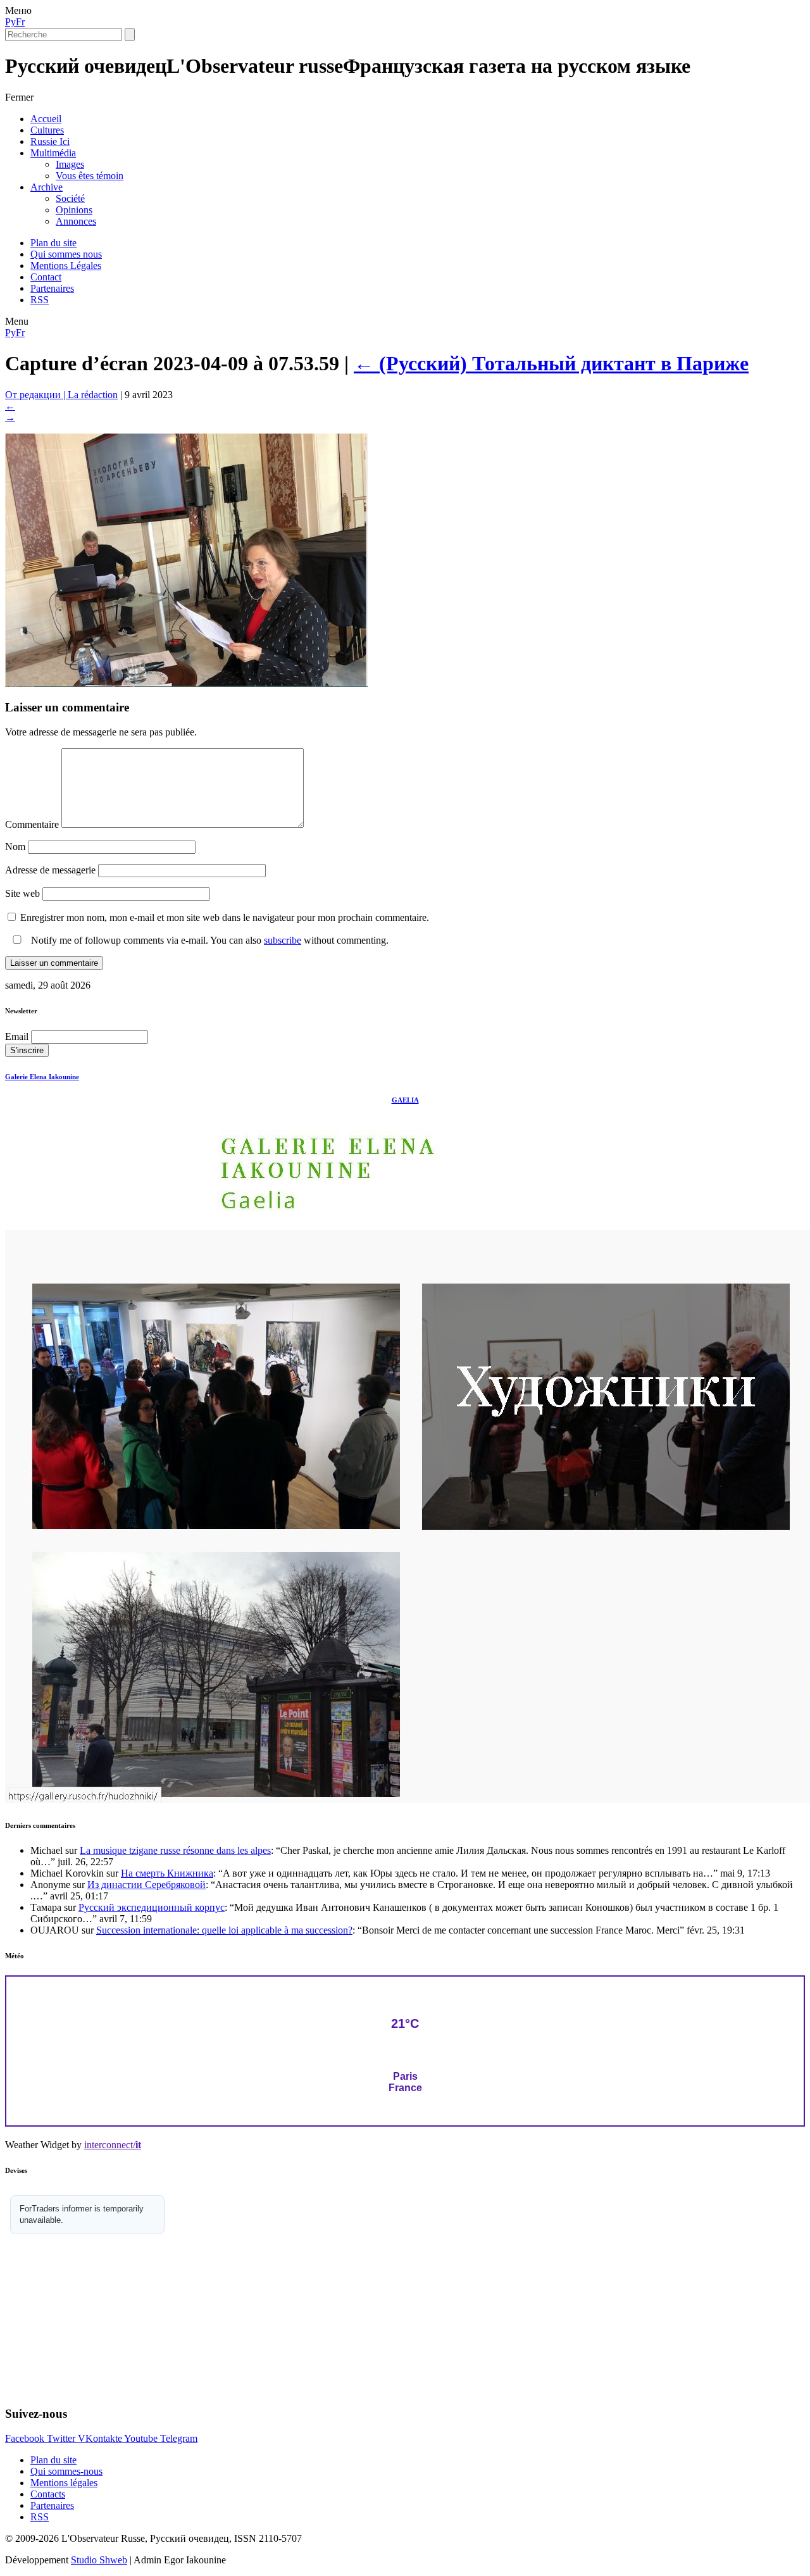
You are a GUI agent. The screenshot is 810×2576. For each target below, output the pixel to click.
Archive (47, 187)
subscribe (283, 940)
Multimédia (53, 153)
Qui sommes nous (66, 254)
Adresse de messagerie (50, 870)
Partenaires (52, 288)
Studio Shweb (99, 2560)
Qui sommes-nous (66, 2471)
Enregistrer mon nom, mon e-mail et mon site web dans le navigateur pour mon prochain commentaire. (225, 917)
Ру (10, 22)
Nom (15, 847)
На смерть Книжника (167, 1873)
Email (17, 1036)
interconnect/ (113, 2145)
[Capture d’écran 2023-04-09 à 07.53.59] (186, 683)
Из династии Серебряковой (146, 1885)
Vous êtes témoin (90, 176)
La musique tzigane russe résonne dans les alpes (175, 1850)
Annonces (76, 221)
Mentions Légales (66, 266)
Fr (20, 22)
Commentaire (32, 824)
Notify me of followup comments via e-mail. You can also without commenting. (209, 940)
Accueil (46, 119)
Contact (46, 277)
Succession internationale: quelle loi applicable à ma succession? (224, 1930)
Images (70, 164)
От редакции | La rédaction (61, 395)
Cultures (47, 130)
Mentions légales (64, 2483)
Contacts (48, 2494)
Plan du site (53, 243)
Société (70, 198)
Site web (22, 893)
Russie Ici (50, 141)
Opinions (74, 210)
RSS (40, 300)
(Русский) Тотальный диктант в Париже (551, 363)
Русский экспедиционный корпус (152, 1907)
